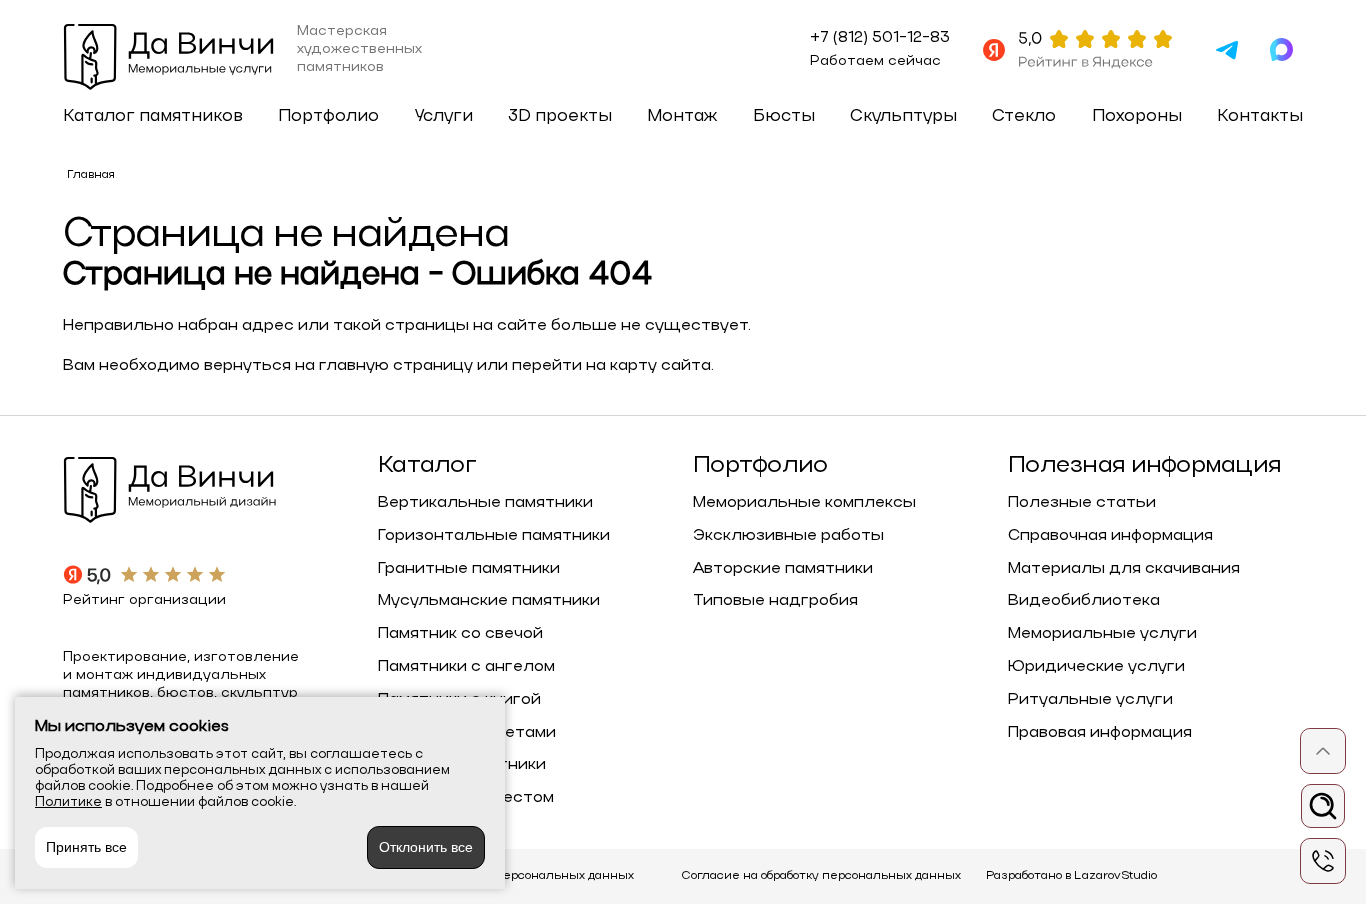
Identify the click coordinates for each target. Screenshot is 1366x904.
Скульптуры (903, 116)
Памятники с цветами (467, 733)
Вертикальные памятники (485, 503)
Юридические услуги (1096, 667)
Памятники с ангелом (466, 667)
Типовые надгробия (775, 601)
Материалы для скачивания (1124, 569)
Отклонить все (426, 847)
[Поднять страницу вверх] (1323, 751)
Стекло (1024, 116)
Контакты (1260, 116)
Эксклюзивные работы (788, 536)
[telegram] (1323, 861)
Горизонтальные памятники (494, 536)
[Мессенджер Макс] (1281, 49)
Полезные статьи (1082, 503)
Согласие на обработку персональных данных (821, 876)
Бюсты (784, 116)
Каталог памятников (153, 116)
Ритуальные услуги (1090, 700)
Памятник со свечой (460, 634)
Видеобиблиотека (1084, 601)
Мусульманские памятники (489, 601)
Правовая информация (1100, 733)
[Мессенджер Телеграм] (1226, 49)
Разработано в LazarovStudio (1071, 876)
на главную (342, 366)
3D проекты (560, 116)
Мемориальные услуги (1102, 634)
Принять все (86, 847)
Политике (68, 802)
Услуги (444, 116)
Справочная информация (1110, 536)
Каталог (427, 466)
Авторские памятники (783, 569)
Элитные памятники (462, 765)
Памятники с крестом (466, 798)
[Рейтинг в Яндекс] (1077, 49)
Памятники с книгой (459, 700)
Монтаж (682, 116)
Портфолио (328, 116)
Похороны (1137, 116)
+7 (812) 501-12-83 (880, 38)
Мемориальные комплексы (804, 503)
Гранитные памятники (469, 569)
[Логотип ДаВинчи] (170, 59)
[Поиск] (1323, 806)
